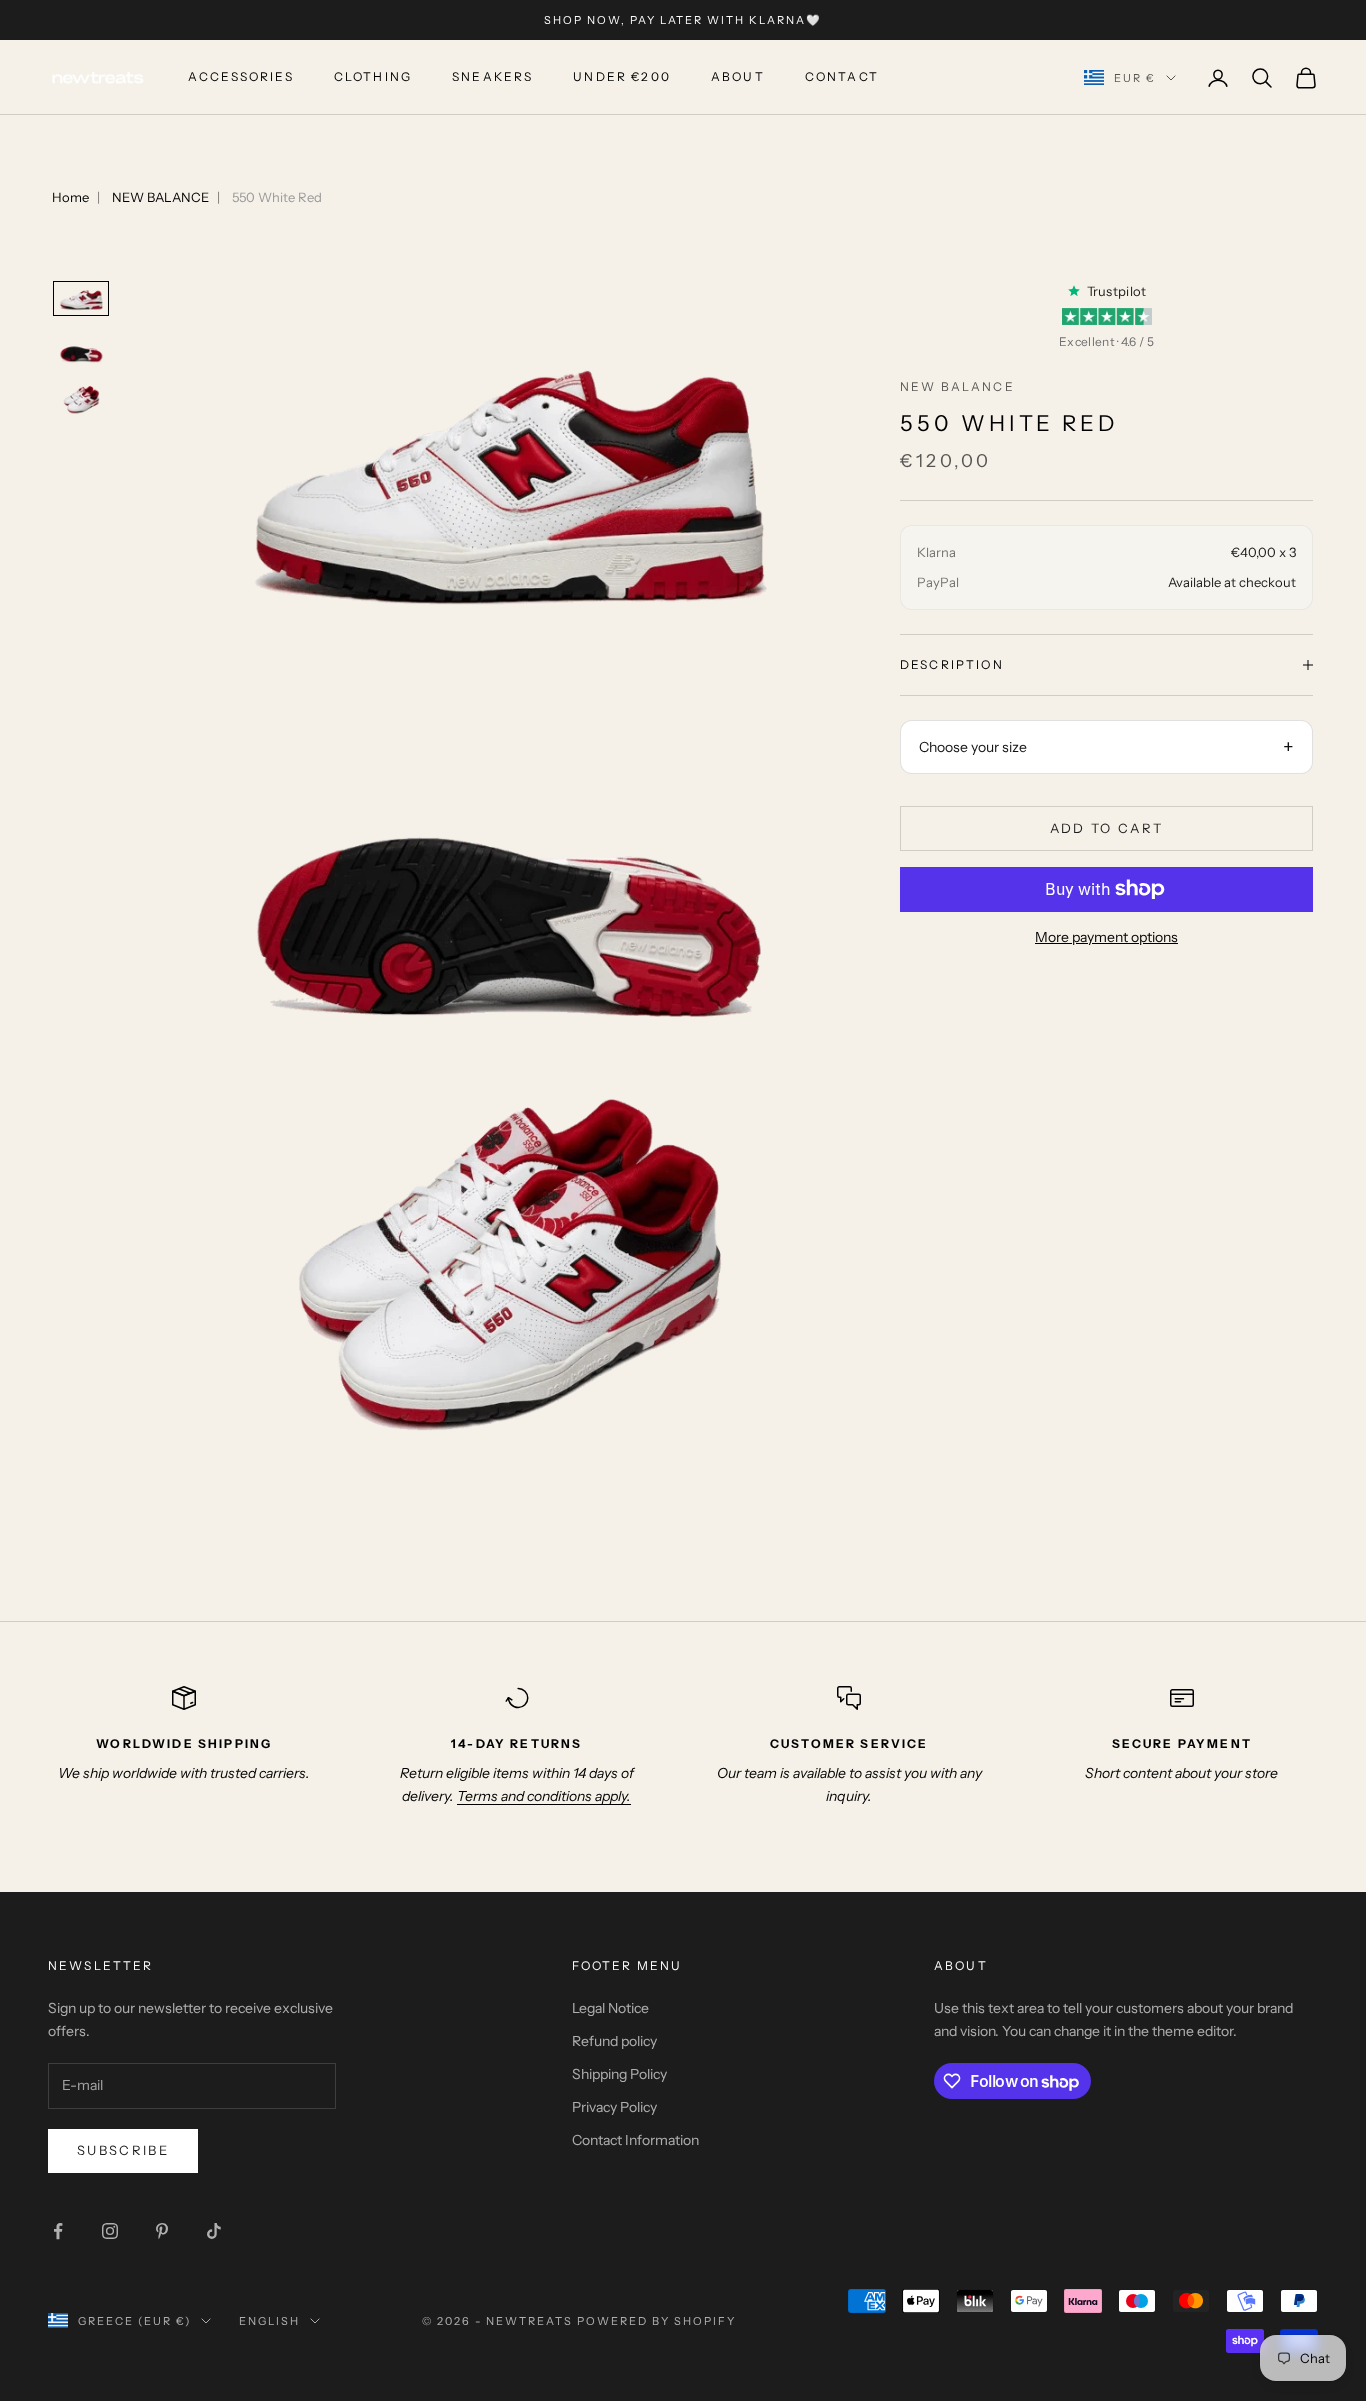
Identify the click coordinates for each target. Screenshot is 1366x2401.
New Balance (957, 386)
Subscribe (123, 2150)
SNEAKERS (492, 77)
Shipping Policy (619, 2074)
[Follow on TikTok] (214, 2231)
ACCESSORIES (241, 77)
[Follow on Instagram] (110, 2231)
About (738, 77)
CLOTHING (373, 77)
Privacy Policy (614, 2107)
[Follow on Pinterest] (162, 2231)
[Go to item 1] (81, 299)
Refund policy (614, 2041)
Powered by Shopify (656, 2321)
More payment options (1106, 937)
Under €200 (622, 77)
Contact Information (635, 2140)
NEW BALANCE (160, 197)
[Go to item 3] (81, 402)
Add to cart (1107, 827)
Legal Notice (610, 2008)
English (269, 2321)
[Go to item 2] (81, 350)
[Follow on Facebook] (58, 2231)
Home (70, 197)
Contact (842, 77)
